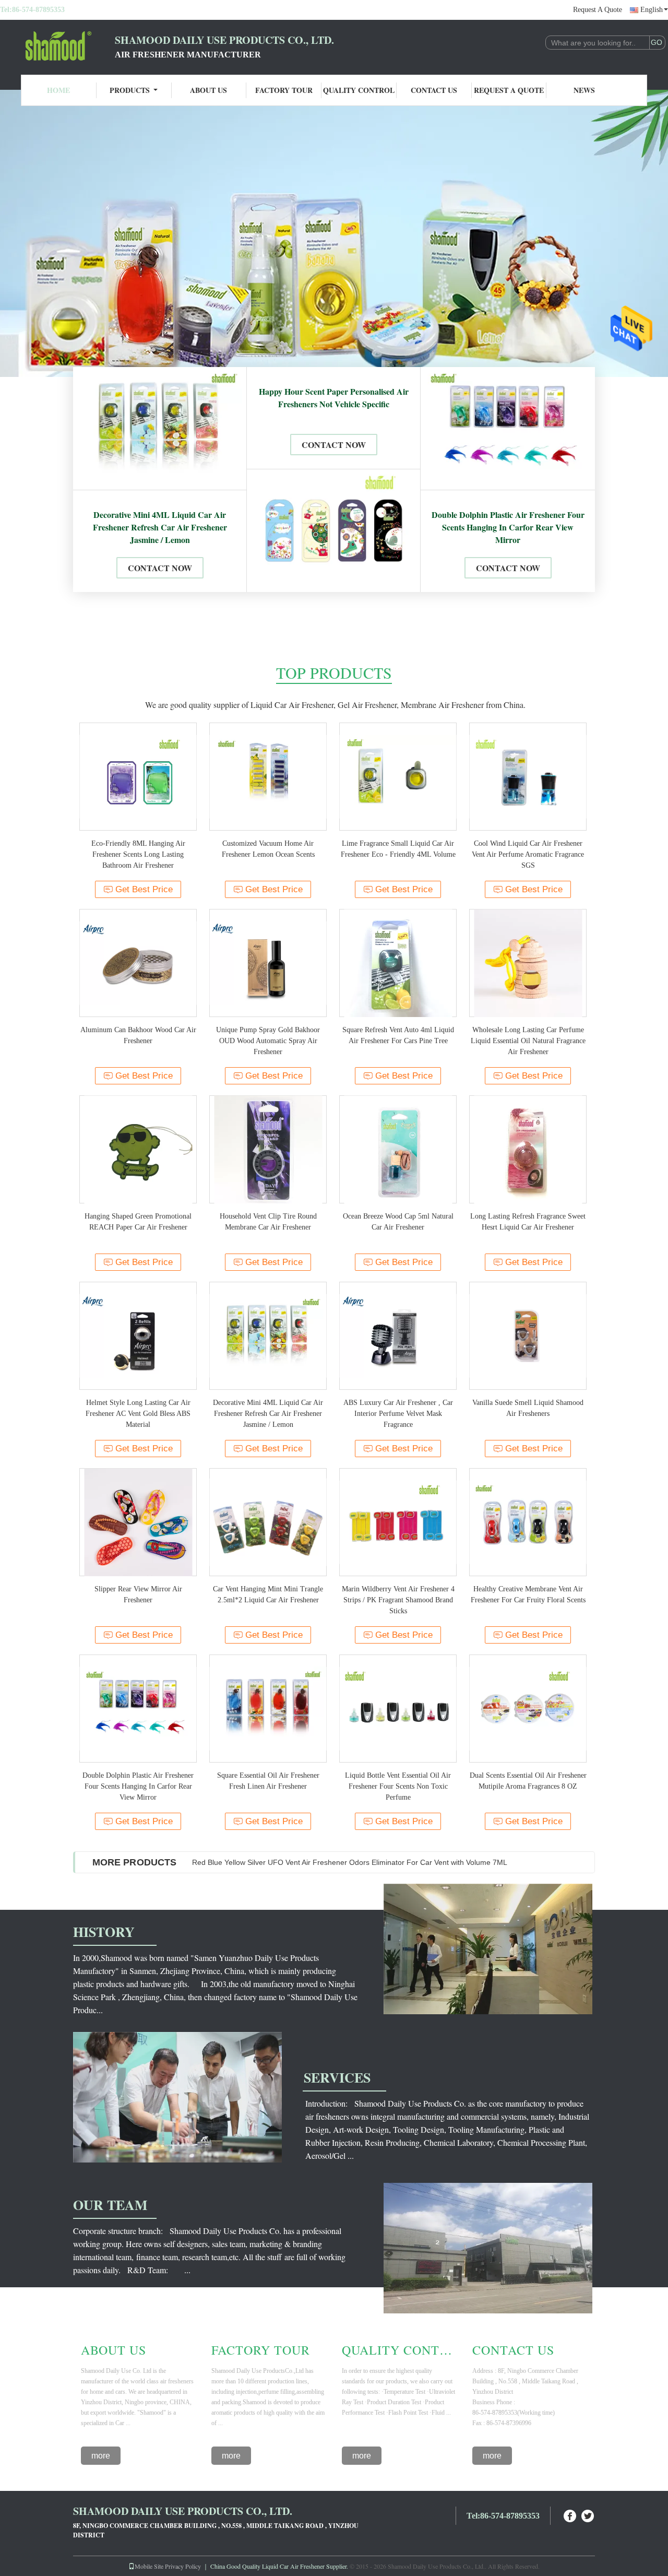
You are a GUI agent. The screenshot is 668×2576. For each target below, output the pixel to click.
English (652, 10)
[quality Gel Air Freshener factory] (334, 233)
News (584, 90)
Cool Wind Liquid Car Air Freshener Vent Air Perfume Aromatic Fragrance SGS (528, 854)
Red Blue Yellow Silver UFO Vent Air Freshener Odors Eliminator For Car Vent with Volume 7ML (350, 1862)
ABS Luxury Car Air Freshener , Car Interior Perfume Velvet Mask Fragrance (398, 1414)
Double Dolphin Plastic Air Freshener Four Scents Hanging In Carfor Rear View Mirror (508, 527)
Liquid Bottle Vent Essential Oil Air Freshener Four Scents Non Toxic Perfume (398, 1786)
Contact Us (434, 90)
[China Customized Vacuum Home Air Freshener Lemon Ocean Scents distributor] (268, 777)
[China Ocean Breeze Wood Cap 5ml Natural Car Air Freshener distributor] (398, 1149)
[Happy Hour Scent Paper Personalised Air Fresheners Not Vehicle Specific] (333, 531)
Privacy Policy (183, 2566)
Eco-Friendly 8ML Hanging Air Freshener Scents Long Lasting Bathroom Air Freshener (138, 854)
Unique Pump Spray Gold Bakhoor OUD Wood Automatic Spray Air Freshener (268, 1041)
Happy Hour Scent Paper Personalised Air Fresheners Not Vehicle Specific (334, 398)
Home (58, 90)
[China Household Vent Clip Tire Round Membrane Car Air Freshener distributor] (268, 1149)
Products (130, 90)
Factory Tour (284, 90)
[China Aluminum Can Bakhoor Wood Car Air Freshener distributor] (138, 963)
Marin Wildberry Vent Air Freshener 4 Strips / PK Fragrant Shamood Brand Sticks (398, 1600)
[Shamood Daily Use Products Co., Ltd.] (57, 46)
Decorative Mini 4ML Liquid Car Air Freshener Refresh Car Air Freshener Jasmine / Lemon (160, 527)
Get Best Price (144, 889)
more (101, 2456)
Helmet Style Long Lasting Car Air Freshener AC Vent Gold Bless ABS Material (138, 1414)
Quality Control (359, 90)
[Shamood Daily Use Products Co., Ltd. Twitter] (588, 2515)
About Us (208, 90)
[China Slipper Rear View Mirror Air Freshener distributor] (138, 1522)
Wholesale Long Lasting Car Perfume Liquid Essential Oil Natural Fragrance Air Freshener (528, 1041)
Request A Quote (598, 10)
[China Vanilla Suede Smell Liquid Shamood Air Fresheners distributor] (528, 1336)
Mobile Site (149, 2566)
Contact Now (160, 568)
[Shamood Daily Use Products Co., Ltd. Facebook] (570, 2515)
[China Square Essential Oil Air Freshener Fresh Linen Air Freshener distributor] (268, 1709)
